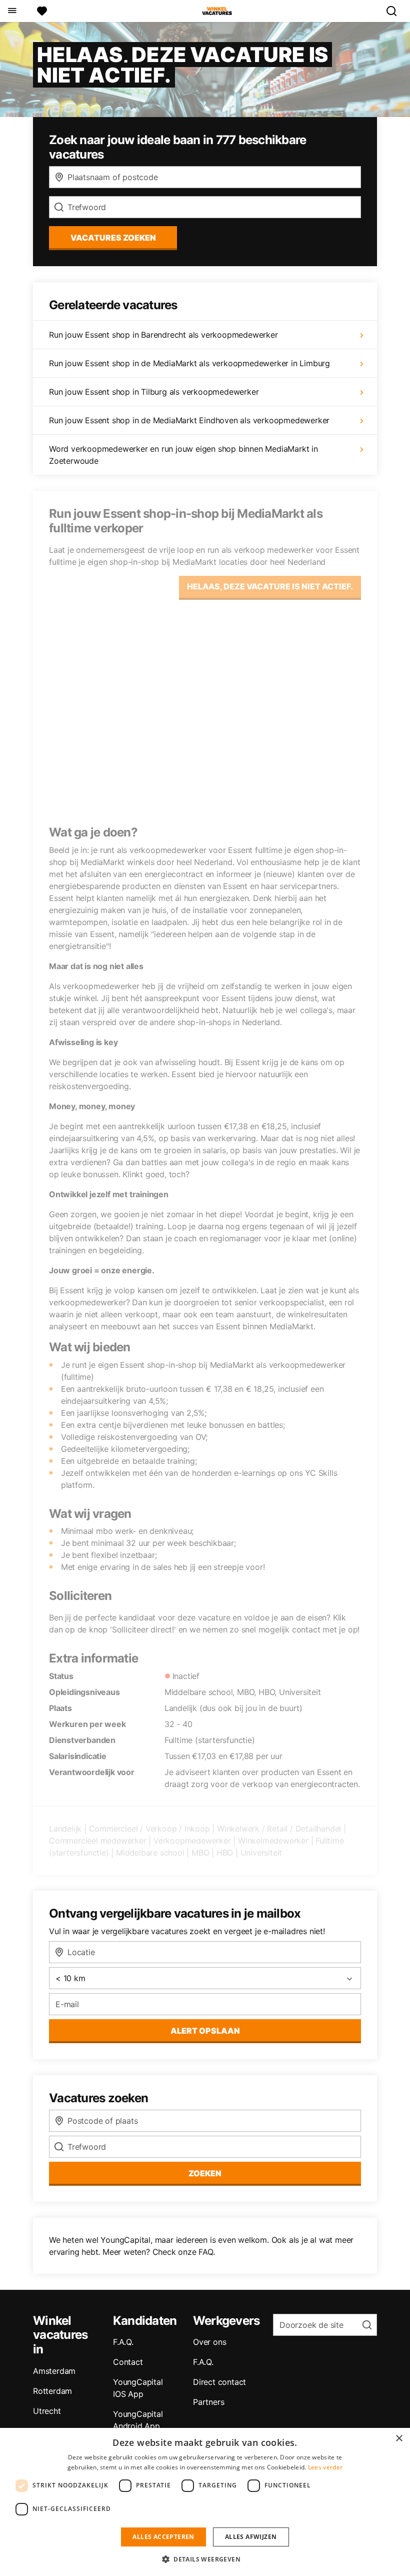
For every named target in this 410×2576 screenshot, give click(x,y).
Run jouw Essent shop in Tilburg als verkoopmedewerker (154, 392)
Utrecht (47, 2411)
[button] (205, 2559)
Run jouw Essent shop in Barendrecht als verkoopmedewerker (163, 335)
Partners (208, 2402)
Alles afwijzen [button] (251, 2537)
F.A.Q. (123, 2342)
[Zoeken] (395, 11)
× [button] (399, 2439)
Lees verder (325, 2467)
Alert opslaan (205, 2031)
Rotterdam (52, 2391)
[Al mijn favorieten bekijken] (42, 11)
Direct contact (219, 2382)
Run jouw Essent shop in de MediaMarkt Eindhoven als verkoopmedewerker (189, 420)
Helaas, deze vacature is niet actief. (270, 586)
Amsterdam (54, 2371)
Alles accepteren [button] (163, 2537)
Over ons (209, 2342)
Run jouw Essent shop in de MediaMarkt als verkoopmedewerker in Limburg (189, 363)
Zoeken (205, 2173)
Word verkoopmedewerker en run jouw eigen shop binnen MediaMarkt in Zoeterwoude (183, 455)
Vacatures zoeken (113, 238)
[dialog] (205, 2502)
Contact (128, 2362)
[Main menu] (12, 11)
